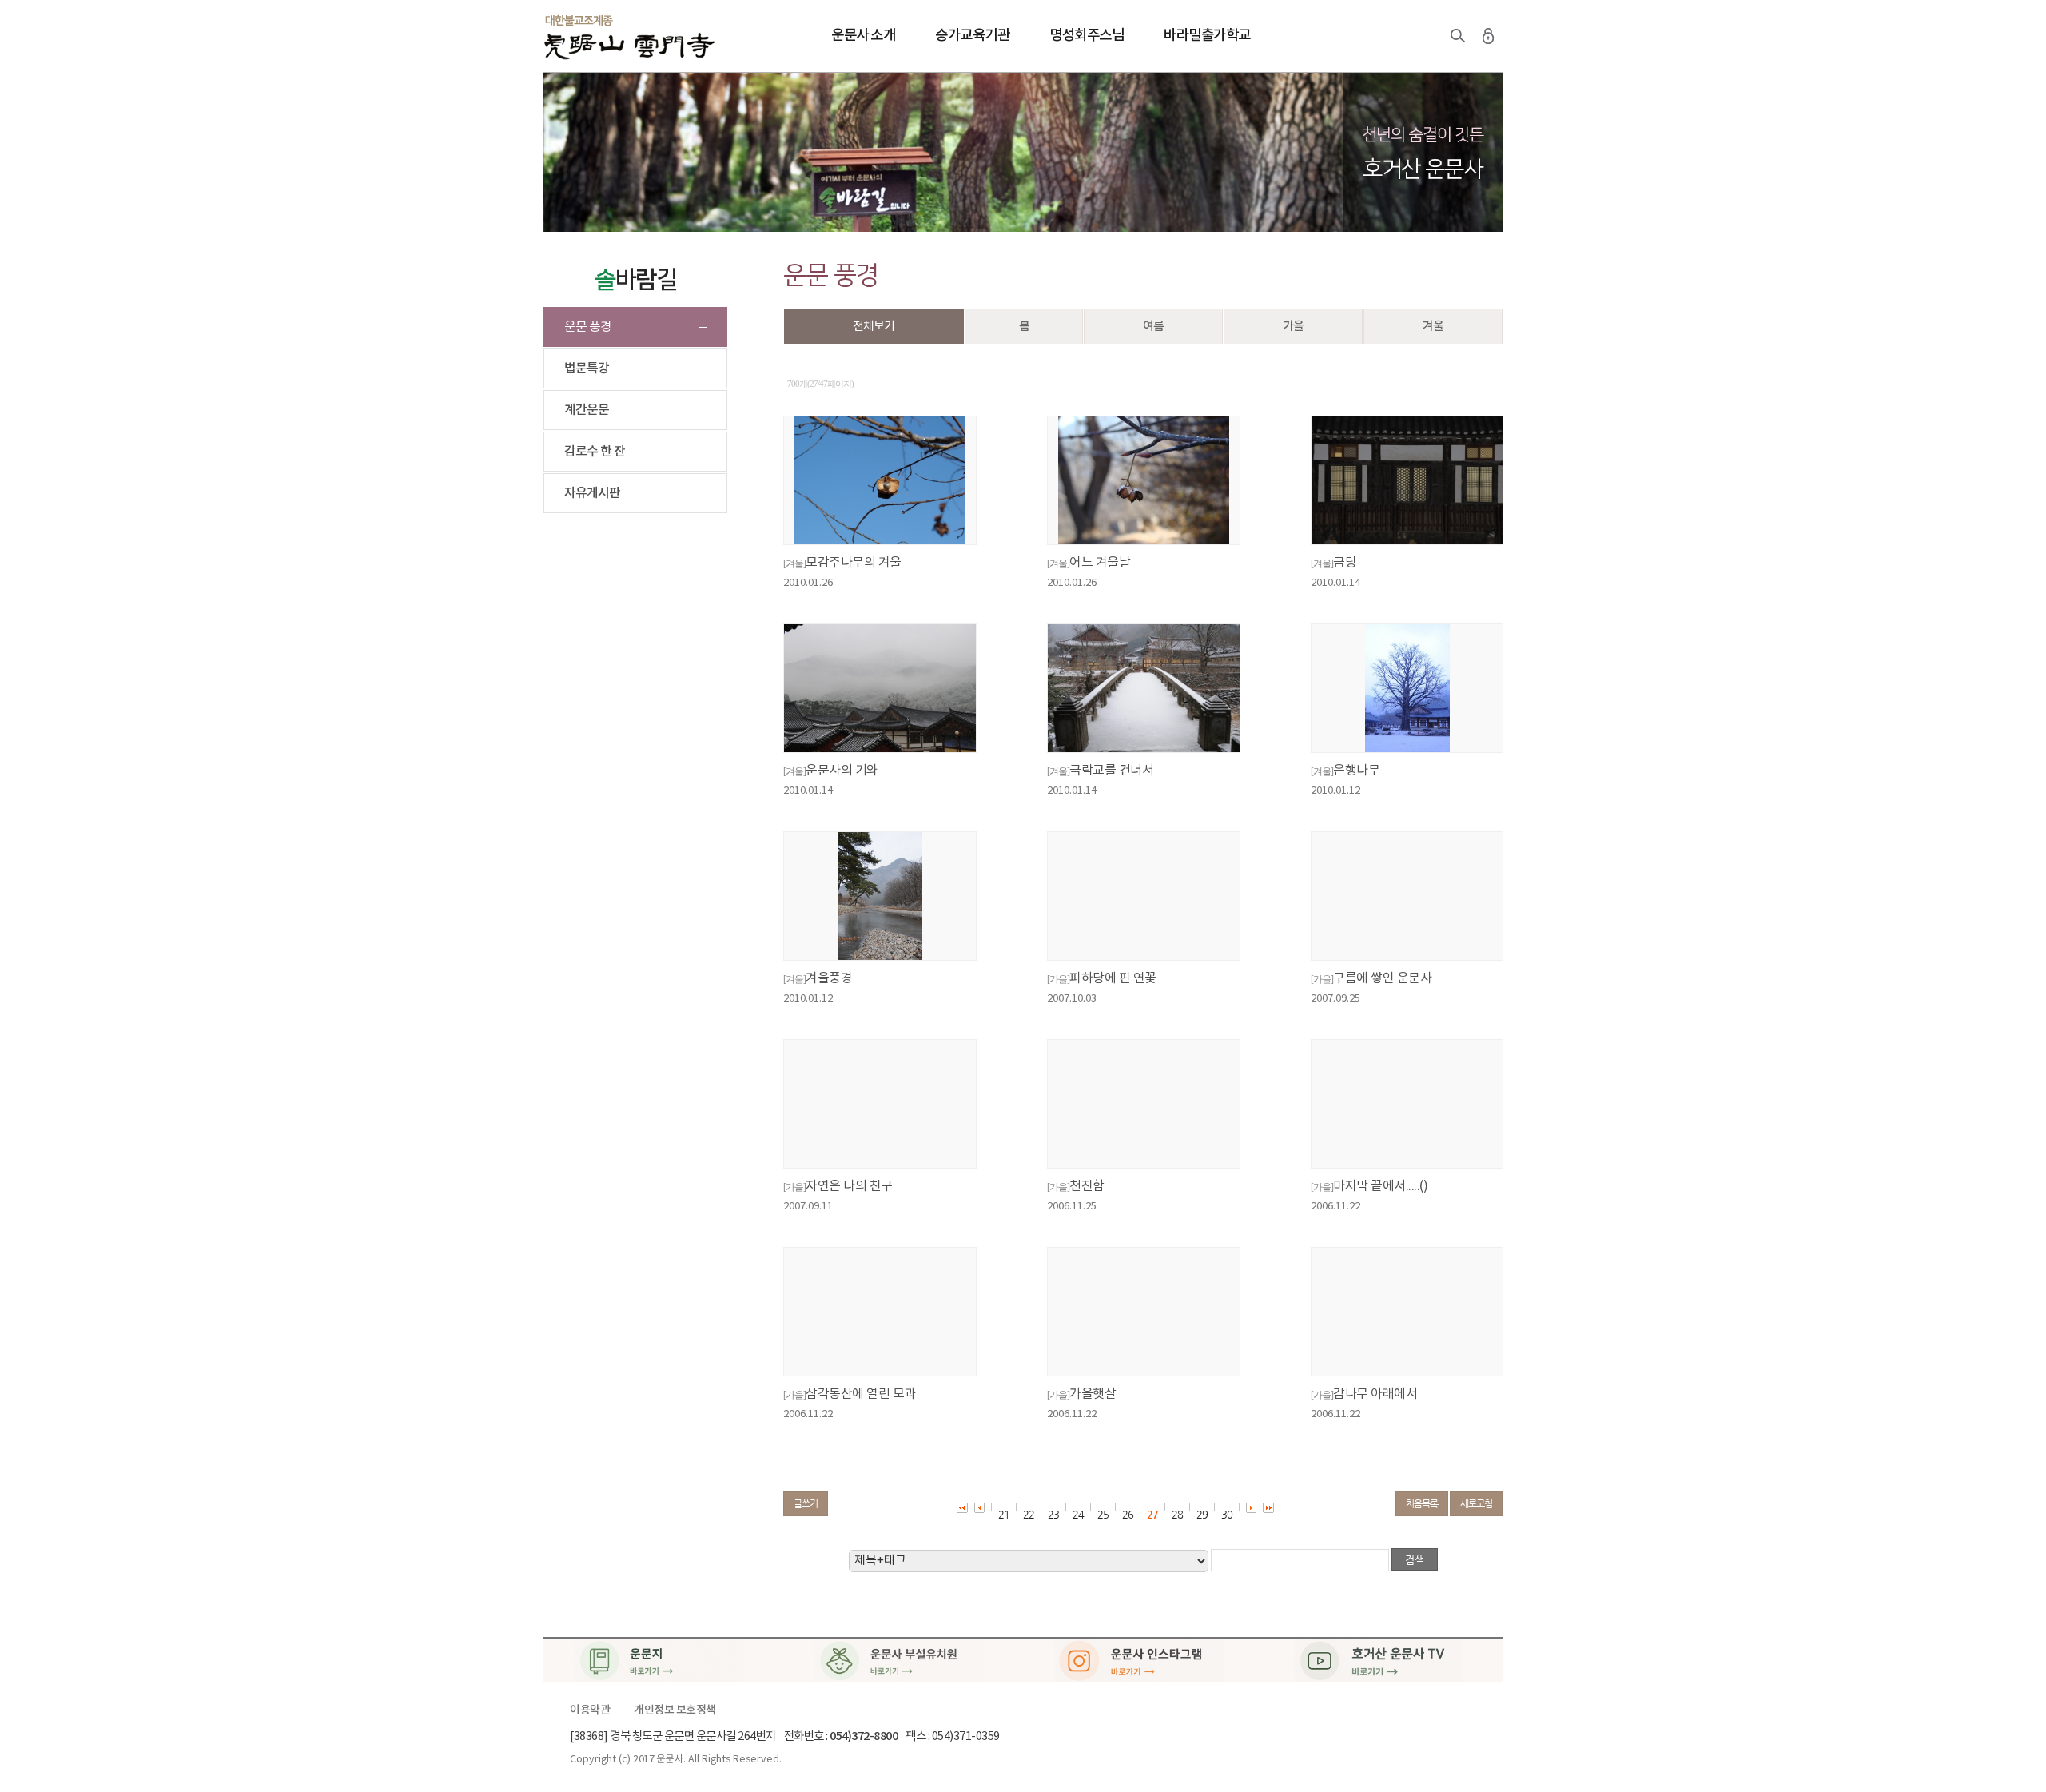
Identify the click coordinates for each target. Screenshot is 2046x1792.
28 (1177, 1514)
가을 (1293, 327)
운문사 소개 (863, 36)
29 (1202, 1514)
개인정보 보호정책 (675, 1710)
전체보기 (874, 327)
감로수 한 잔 (595, 452)
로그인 (1488, 36)
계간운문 (587, 410)
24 (1078, 1514)
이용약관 (590, 1710)
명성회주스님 (1087, 36)
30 (1227, 1514)
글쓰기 (806, 1503)
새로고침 (1476, 1503)
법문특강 (587, 368)
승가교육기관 (972, 36)
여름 (1153, 327)
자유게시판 (592, 493)
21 (1004, 1514)
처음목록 (1422, 1503)
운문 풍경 (588, 327)
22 (1029, 1514)
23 (1053, 1514)
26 (1128, 1514)
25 (1103, 1514)
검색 (1458, 36)
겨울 (1433, 327)
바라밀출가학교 (1207, 36)
